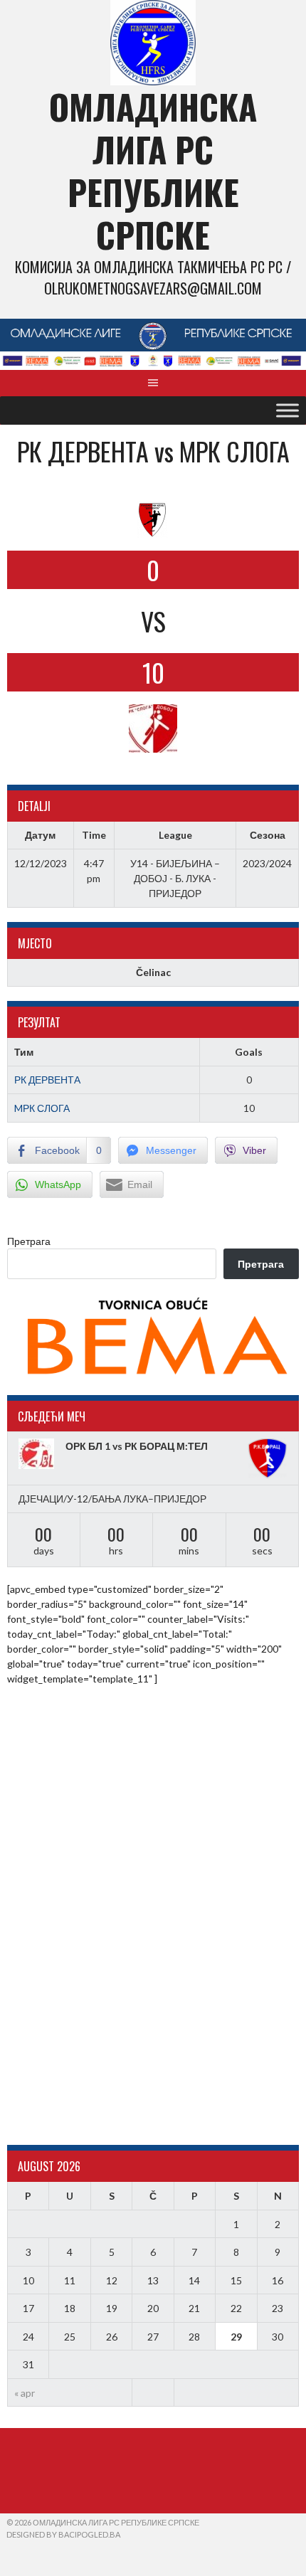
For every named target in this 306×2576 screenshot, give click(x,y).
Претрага (29, 1241)
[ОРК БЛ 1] (38, 1454)
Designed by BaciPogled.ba (63, 2534)
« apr (25, 2393)
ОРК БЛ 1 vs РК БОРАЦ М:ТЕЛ (137, 1446)
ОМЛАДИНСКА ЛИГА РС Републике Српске (153, 170)
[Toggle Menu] (287, 410)
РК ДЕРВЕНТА (47, 1080)
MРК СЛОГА (42, 1108)
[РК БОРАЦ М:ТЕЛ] (268, 1458)
